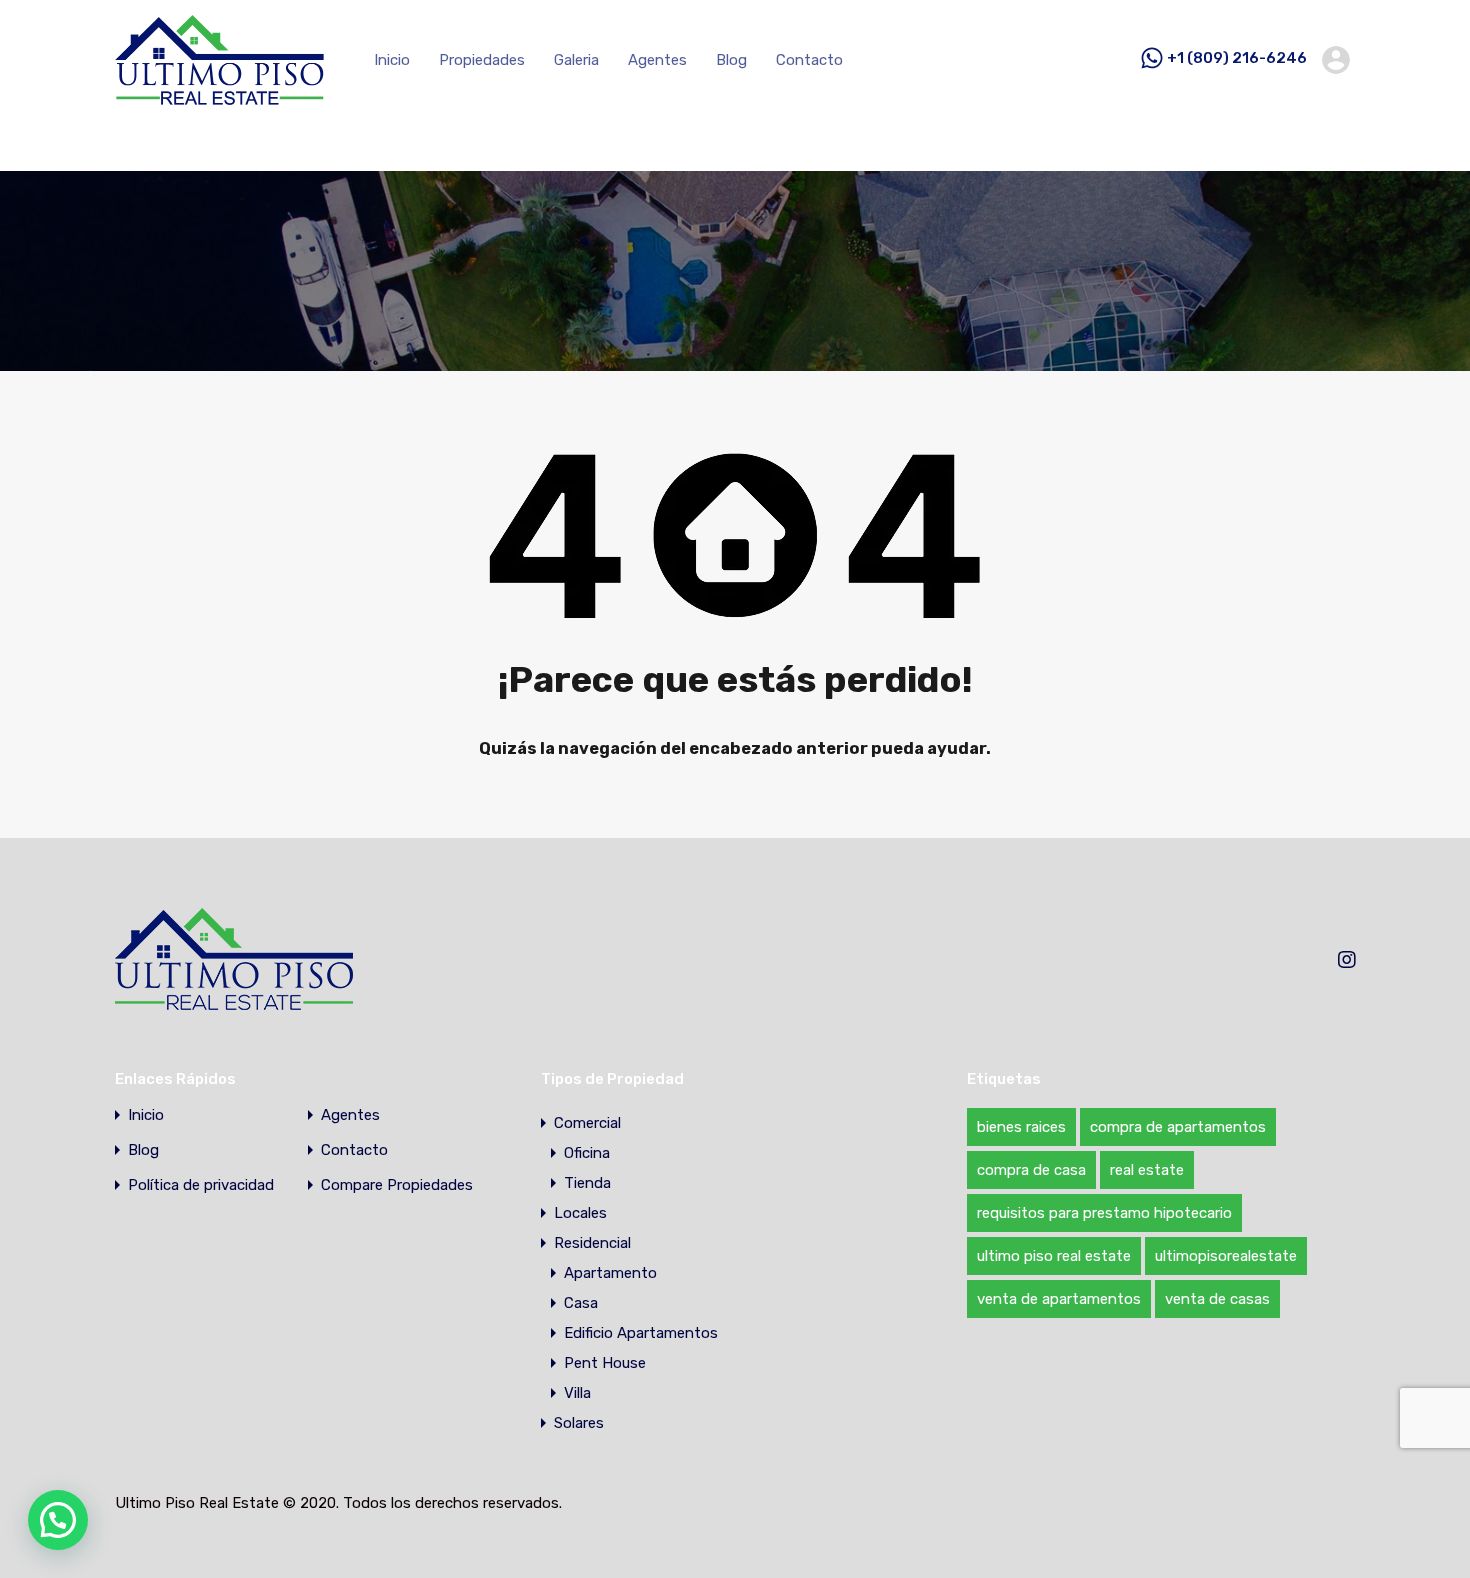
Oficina (587, 1153)
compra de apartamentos (1178, 1127)
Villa (577, 1393)
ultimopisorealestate (1226, 1256)
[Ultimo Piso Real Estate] (219, 96)
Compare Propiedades (397, 1185)
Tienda (587, 1183)
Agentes (657, 60)
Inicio (392, 60)
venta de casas (1217, 1299)
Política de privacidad (201, 1185)
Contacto (809, 60)
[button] (58, 1520)
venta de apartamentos (1059, 1299)
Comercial (587, 1123)
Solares (579, 1423)
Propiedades (482, 60)
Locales (580, 1213)
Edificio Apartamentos (641, 1333)
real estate (1147, 1170)
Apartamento (610, 1273)
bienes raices (1021, 1127)
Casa (581, 1303)
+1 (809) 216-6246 (1237, 59)
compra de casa (1031, 1170)
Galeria (576, 60)
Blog (731, 60)
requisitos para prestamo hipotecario (1104, 1213)
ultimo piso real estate (1054, 1256)
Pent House (605, 1363)
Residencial (592, 1243)
